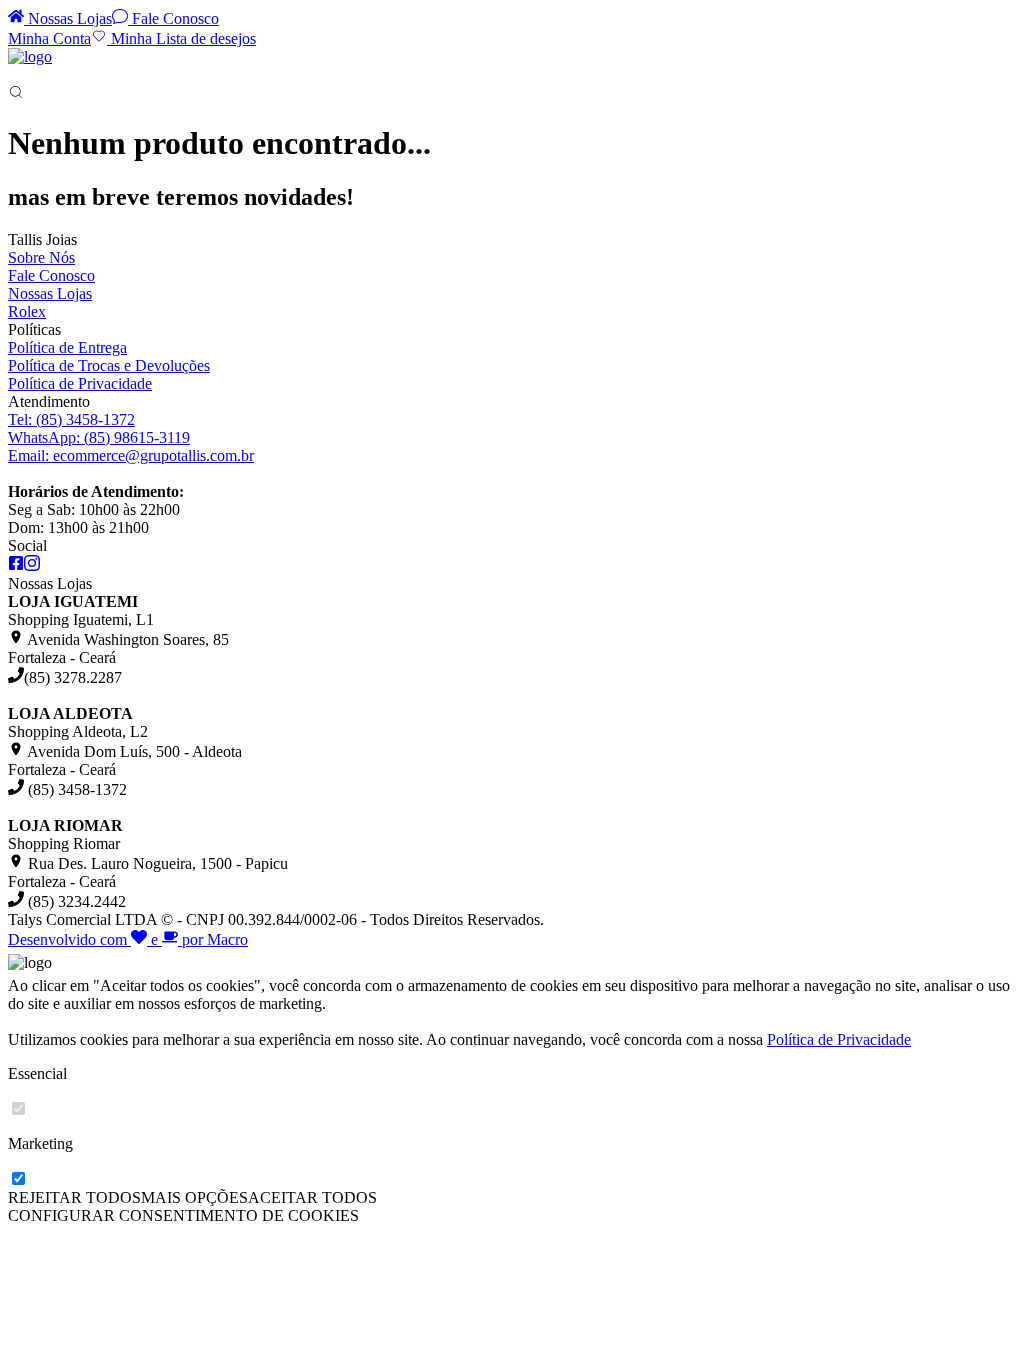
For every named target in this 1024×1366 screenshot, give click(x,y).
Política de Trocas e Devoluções (109, 365)
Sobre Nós (41, 257)
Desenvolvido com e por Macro (128, 939)
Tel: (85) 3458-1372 (71, 419)
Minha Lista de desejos (181, 38)
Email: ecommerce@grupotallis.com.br (131, 455)
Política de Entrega (67, 347)
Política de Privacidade (80, 383)
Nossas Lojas (68, 18)
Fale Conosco (173, 18)
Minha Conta (49, 38)
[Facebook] (16, 565)
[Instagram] (32, 565)
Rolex (27, 311)
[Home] (30, 56)
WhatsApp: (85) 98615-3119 (99, 437)
